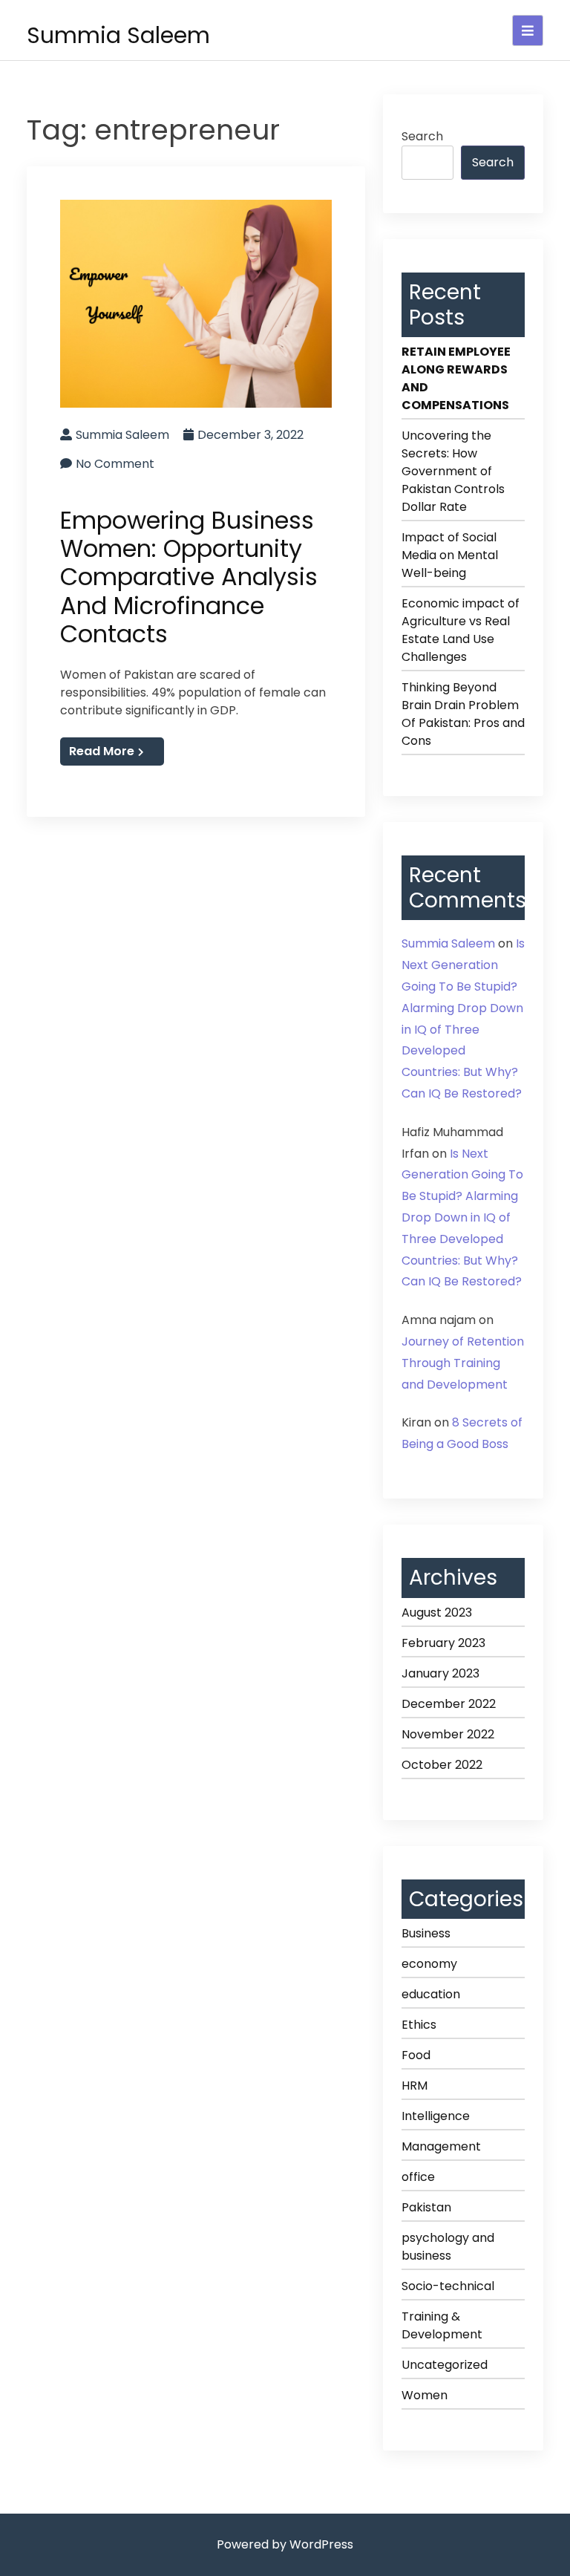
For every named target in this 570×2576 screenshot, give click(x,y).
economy (429, 1964)
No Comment (115, 464)
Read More (102, 751)
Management (441, 2146)
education (431, 1994)
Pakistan (426, 2207)
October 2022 (442, 1765)
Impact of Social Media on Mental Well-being (450, 555)
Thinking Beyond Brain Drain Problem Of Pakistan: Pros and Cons (463, 714)
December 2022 (449, 1704)
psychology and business (448, 2247)
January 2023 (440, 1673)
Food (416, 2055)
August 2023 (437, 1613)
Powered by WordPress (285, 2544)
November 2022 (448, 1734)
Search (422, 136)
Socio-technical (448, 2286)
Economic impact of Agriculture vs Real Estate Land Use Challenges (461, 630)
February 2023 (443, 1643)
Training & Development (442, 2325)
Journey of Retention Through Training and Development (463, 1363)
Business (426, 1933)
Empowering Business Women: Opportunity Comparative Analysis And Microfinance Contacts (189, 577)
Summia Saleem (118, 35)
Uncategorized (445, 2365)
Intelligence (436, 2116)
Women (425, 2395)
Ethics (419, 2025)
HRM (415, 2086)
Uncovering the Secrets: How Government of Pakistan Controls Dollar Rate (453, 471)
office (418, 2177)
